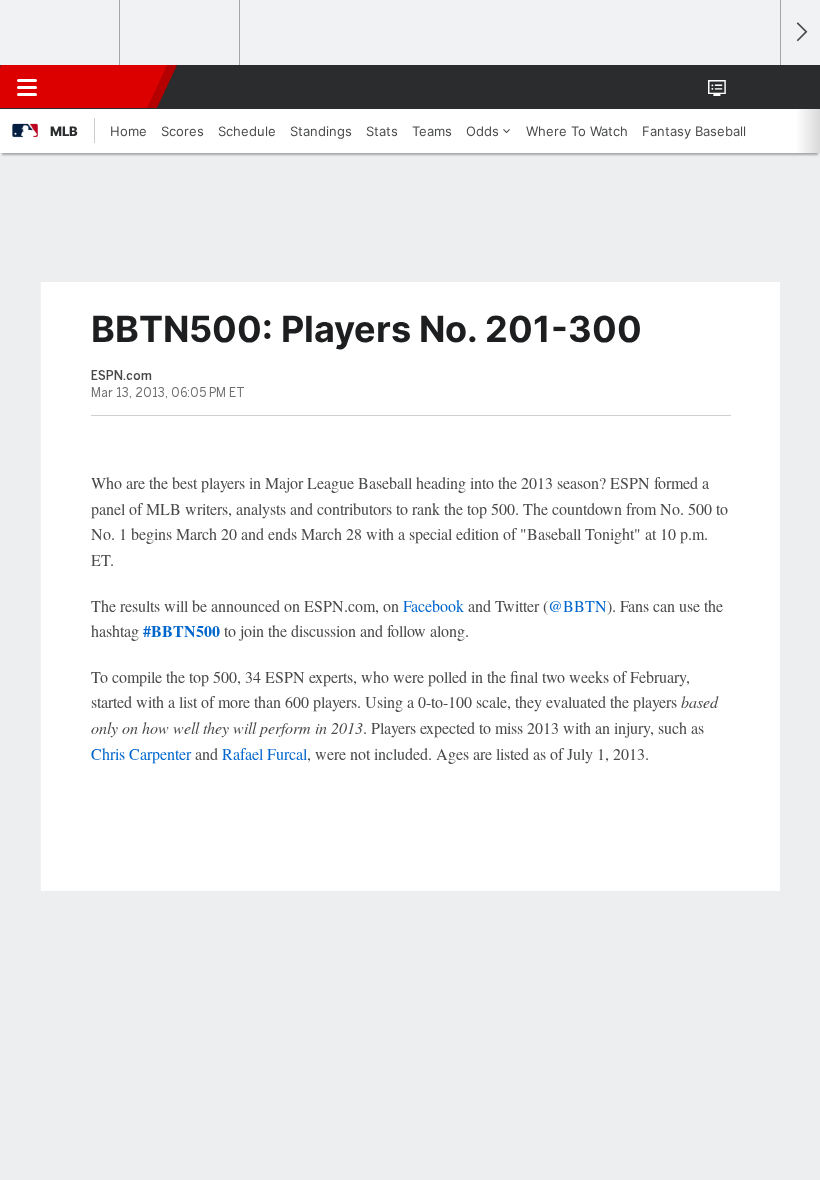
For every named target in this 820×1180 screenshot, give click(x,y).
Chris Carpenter (141, 753)
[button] (754, 87)
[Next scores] (800, 32)
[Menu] (27, 87)
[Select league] (61, 33)
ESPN (107, 87)
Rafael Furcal (264, 753)
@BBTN (577, 605)
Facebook (433, 605)
